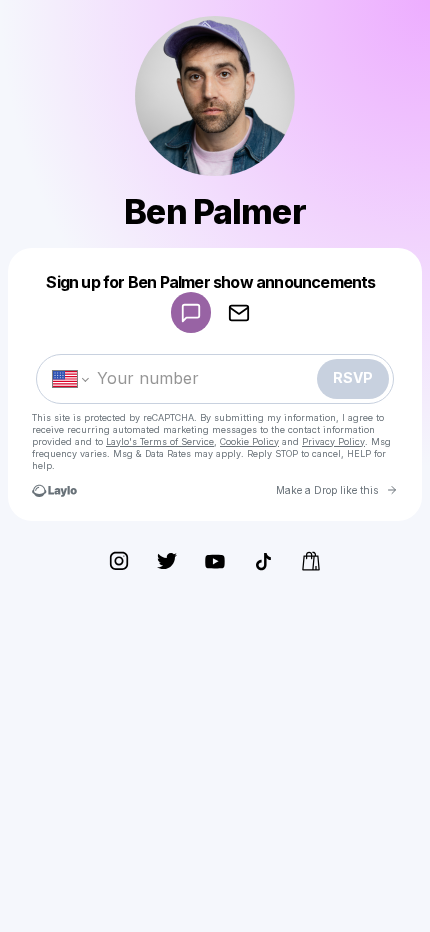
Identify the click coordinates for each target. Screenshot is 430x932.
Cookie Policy (249, 441)
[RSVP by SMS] (191, 312)
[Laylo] (54, 490)
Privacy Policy (333, 441)
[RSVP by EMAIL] (239, 312)
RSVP (353, 377)
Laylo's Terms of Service (160, 441)
